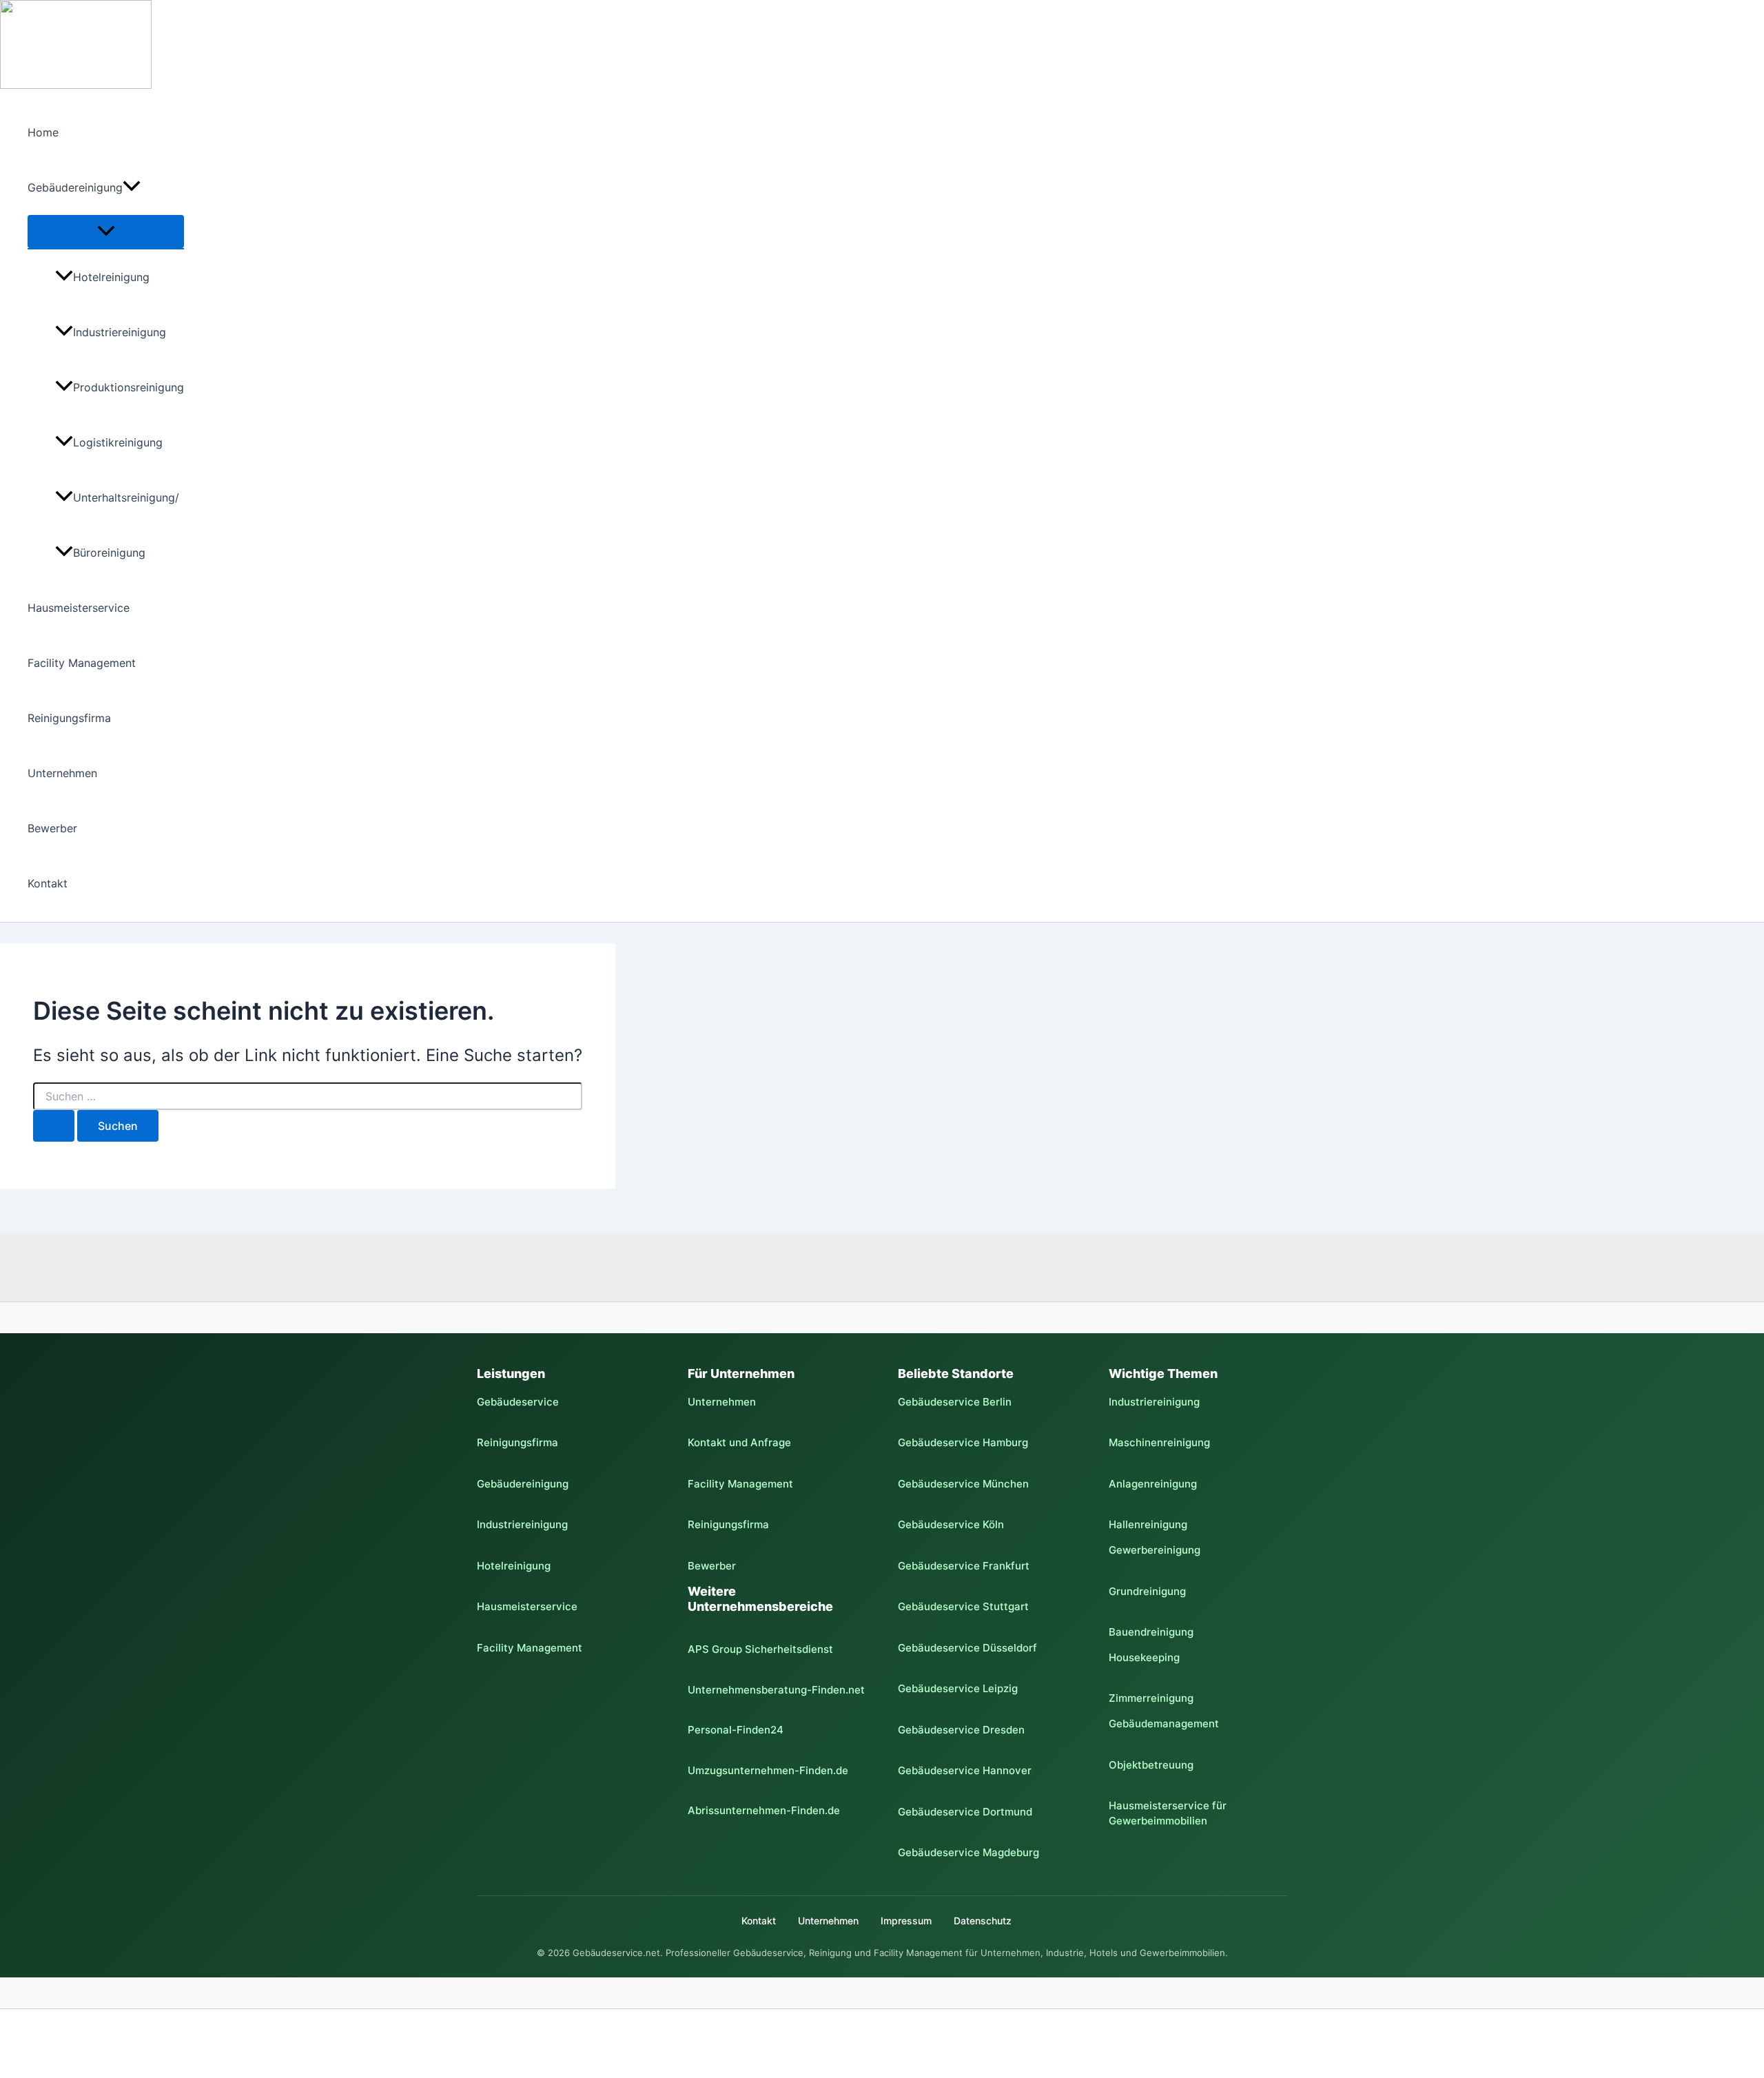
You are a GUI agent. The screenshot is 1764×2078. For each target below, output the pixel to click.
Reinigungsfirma (69, 718)
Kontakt (48, 883)
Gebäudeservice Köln (951, 1524)
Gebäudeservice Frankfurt (964, 1566)
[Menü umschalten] (106, 232)
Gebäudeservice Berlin (955, 1402)
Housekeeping (1144, 1657)
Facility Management (82, 663)
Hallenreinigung (1148, 1524)
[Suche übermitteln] (54, 1126)
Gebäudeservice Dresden (961, 1730)
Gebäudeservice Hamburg (963, 1442)
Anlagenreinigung (1153, 1484)
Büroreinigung (109, 553)
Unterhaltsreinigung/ (126, 497)
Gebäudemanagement (1164, 1724)
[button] (132, 187)
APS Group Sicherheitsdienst (760, 1649)
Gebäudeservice (518, 1402)
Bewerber (52, 828)
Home (43, 132)
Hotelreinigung (111, 277)
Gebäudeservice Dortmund (965, 1812)
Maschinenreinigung (1159, 1442)
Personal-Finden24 (736, 1730)
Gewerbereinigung (1155, 1550)
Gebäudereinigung (75, 187)
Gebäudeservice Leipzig (958, 1688)
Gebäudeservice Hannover (965, 1770)
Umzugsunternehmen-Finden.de (768, 1770)
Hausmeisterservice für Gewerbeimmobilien (1168, 1813)
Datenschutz (983, 1921)
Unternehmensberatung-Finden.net (776, 1690)
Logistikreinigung (118, 442)
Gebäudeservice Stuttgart (963, 1606)
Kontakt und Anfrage (739, 1442)
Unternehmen (62, 773)
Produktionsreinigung (129, 387)
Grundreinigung (1147, 1591)
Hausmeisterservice (79, 608)
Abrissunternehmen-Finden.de (764, 1810)
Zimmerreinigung (1151, 1698)
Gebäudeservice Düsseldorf (967, 1648)
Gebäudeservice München (963, 1484)
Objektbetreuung (1151, 1765)
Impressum (906, 1921)
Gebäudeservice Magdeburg (968, 1852)
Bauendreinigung (1151, 1632)
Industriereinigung (120, 332)
